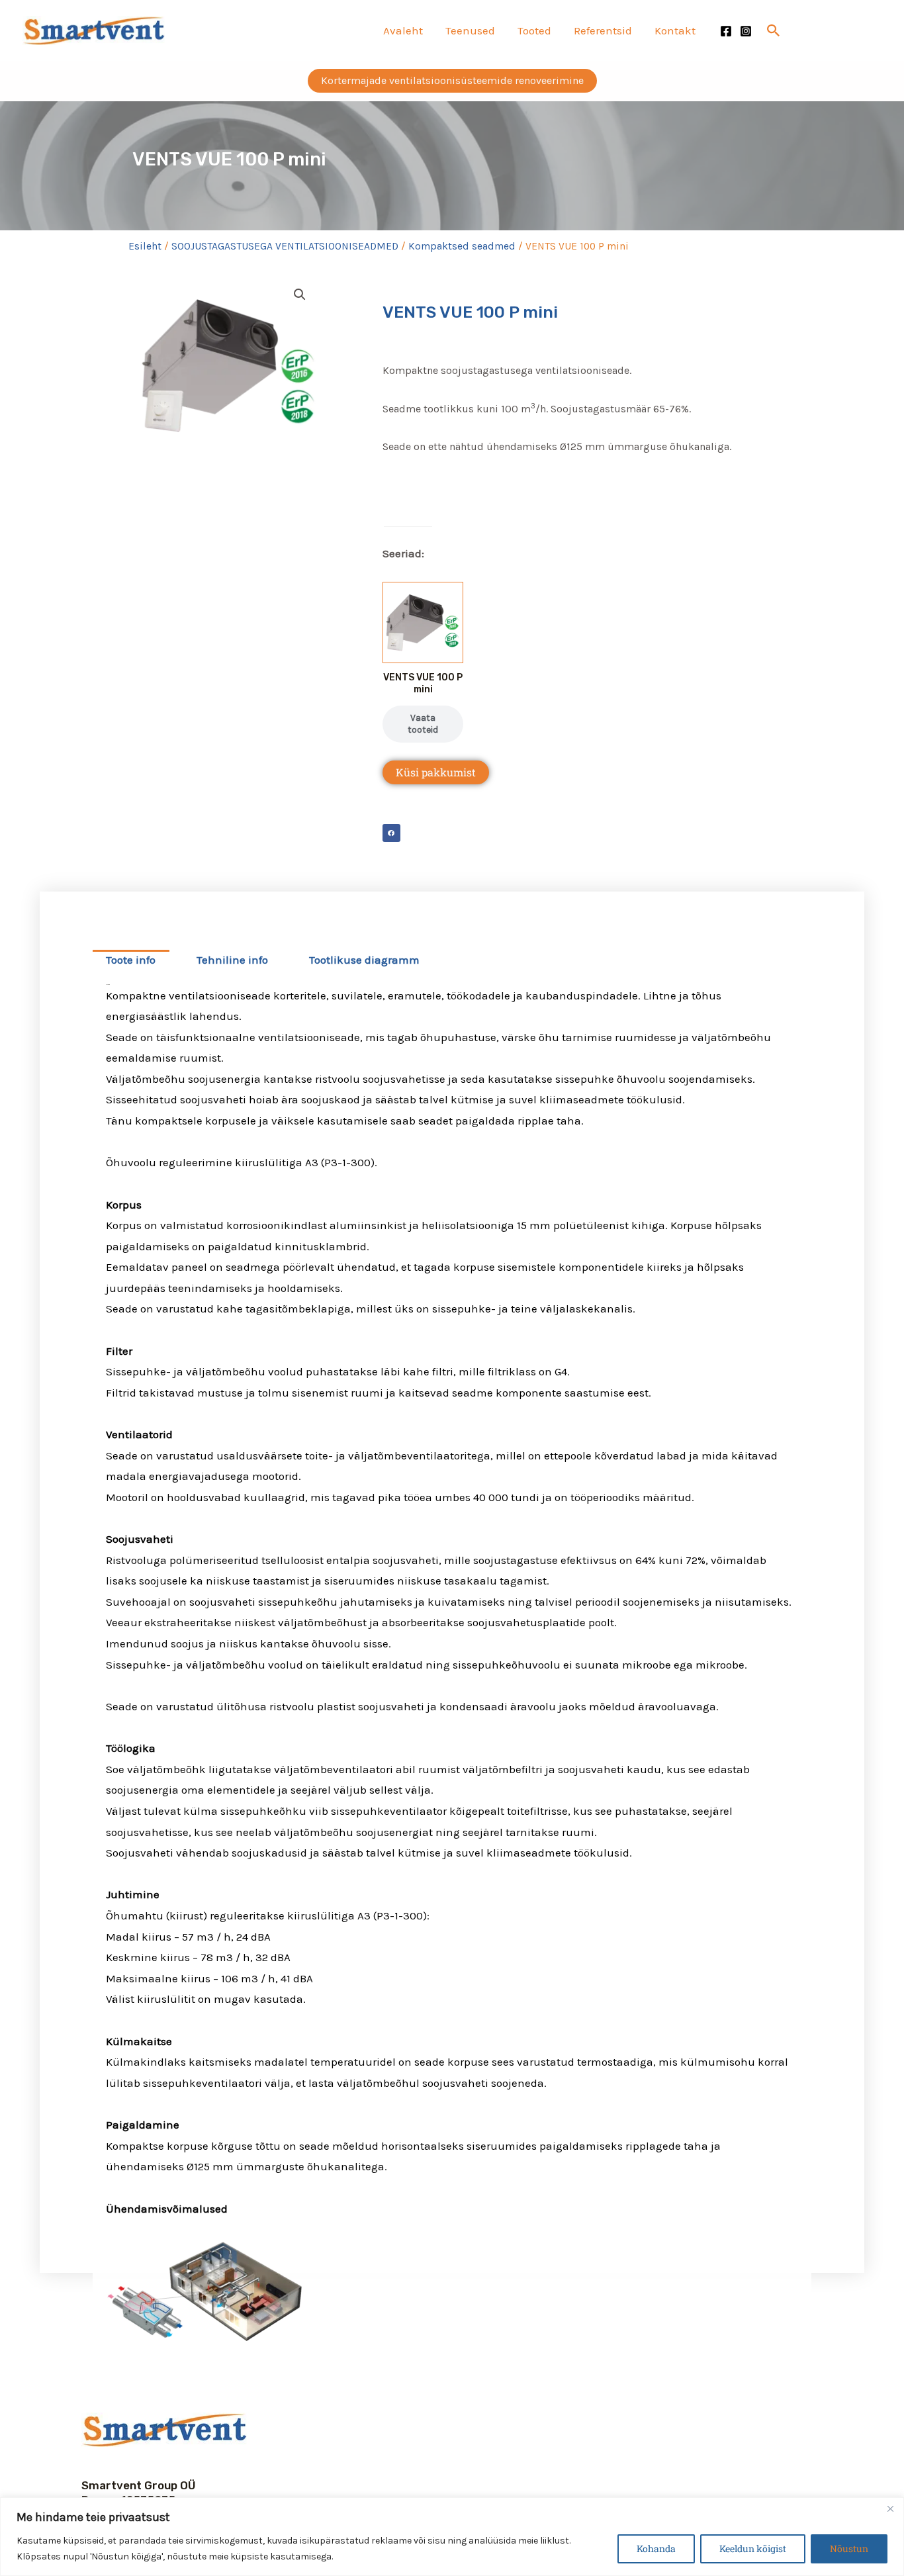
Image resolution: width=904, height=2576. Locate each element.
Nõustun (849, 2549)
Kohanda (656, 2549)
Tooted (534, 30)
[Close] (890, 2508)
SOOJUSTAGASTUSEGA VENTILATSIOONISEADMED (285, 246)
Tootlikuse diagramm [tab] (364, 960)
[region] (452, 2537)
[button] (774, 30)
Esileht (145, 246)
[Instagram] (746, 31)
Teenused (470, 30)
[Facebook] (726, 31)
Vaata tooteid (423, 724)
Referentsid (603, 30)
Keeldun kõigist (753, 2549)
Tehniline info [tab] (232, 960)
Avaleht (403, 30)
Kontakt (675, 30)
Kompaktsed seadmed (462, 246)
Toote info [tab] (131, 960)
